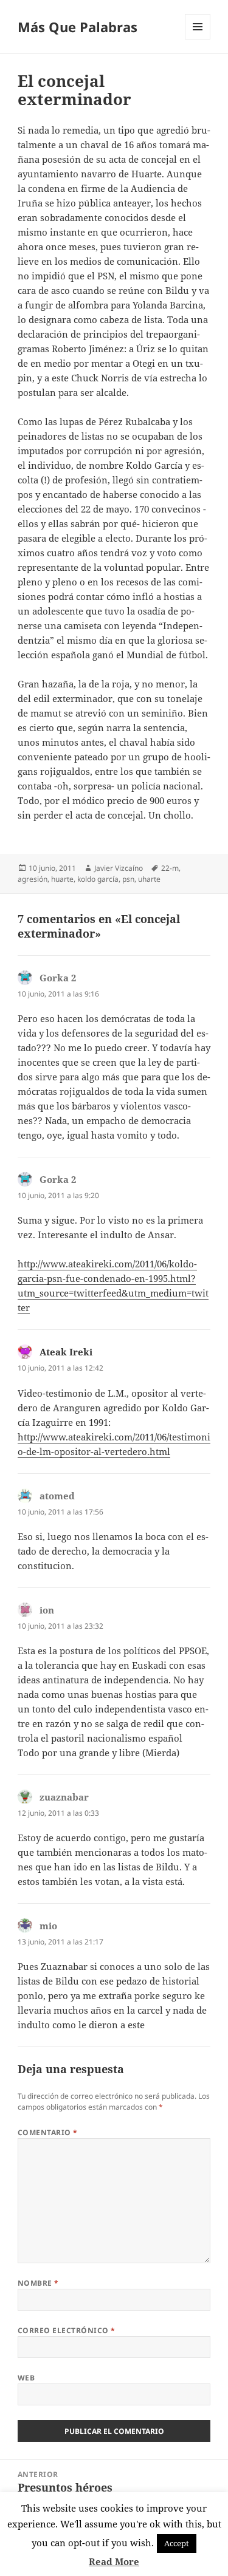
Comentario (48, 2132)
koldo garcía (98, 879)
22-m (170, 868)
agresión (33, 879)
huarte (62, 879)
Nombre (38, 2283)
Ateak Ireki (66, 1352)
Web (26, 2378)
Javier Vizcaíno (119, 868)
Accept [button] (177, 2543)
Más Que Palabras (78, 27)
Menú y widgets (198, 39)
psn (128, 879)
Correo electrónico (67, 2330)
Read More (114, 2561)
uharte (149, 879)
